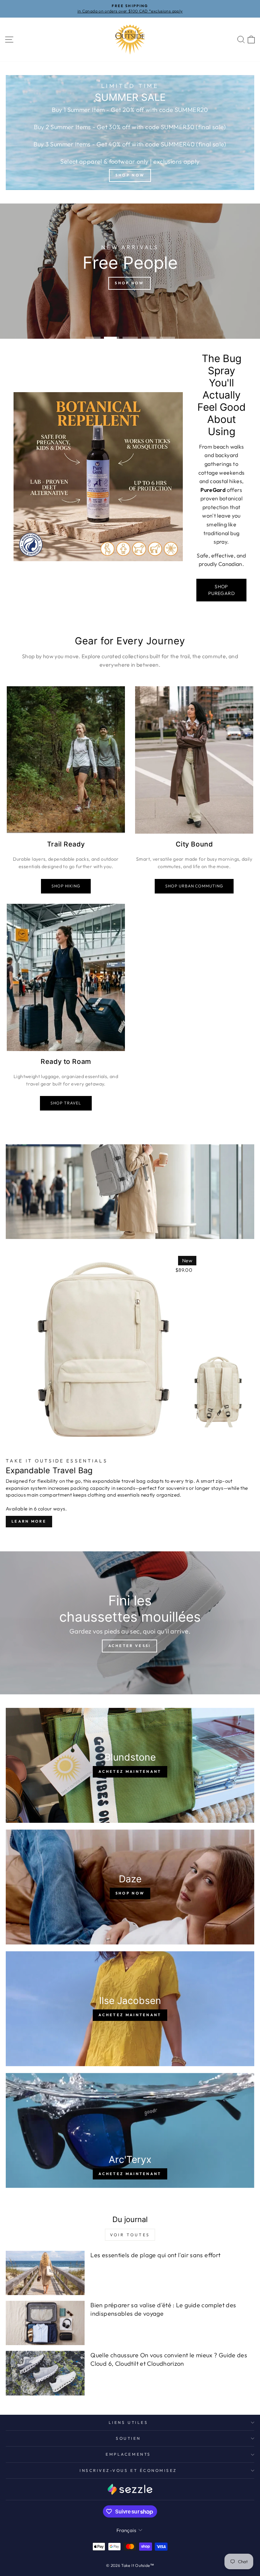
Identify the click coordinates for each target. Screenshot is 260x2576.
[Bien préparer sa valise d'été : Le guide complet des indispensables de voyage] (45, 2323)
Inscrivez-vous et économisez (128, 2470)
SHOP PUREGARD (221, 590)
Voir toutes (130, 2235)
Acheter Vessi (130, 1646)
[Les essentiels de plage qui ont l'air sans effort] (45, 2273)
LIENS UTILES (128, 2422)
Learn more (29, 1521)
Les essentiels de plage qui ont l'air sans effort (155, 2255)
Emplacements (128, 2454)
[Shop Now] (130, 133)
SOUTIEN (128, 2438)
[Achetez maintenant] (130, 1765)
